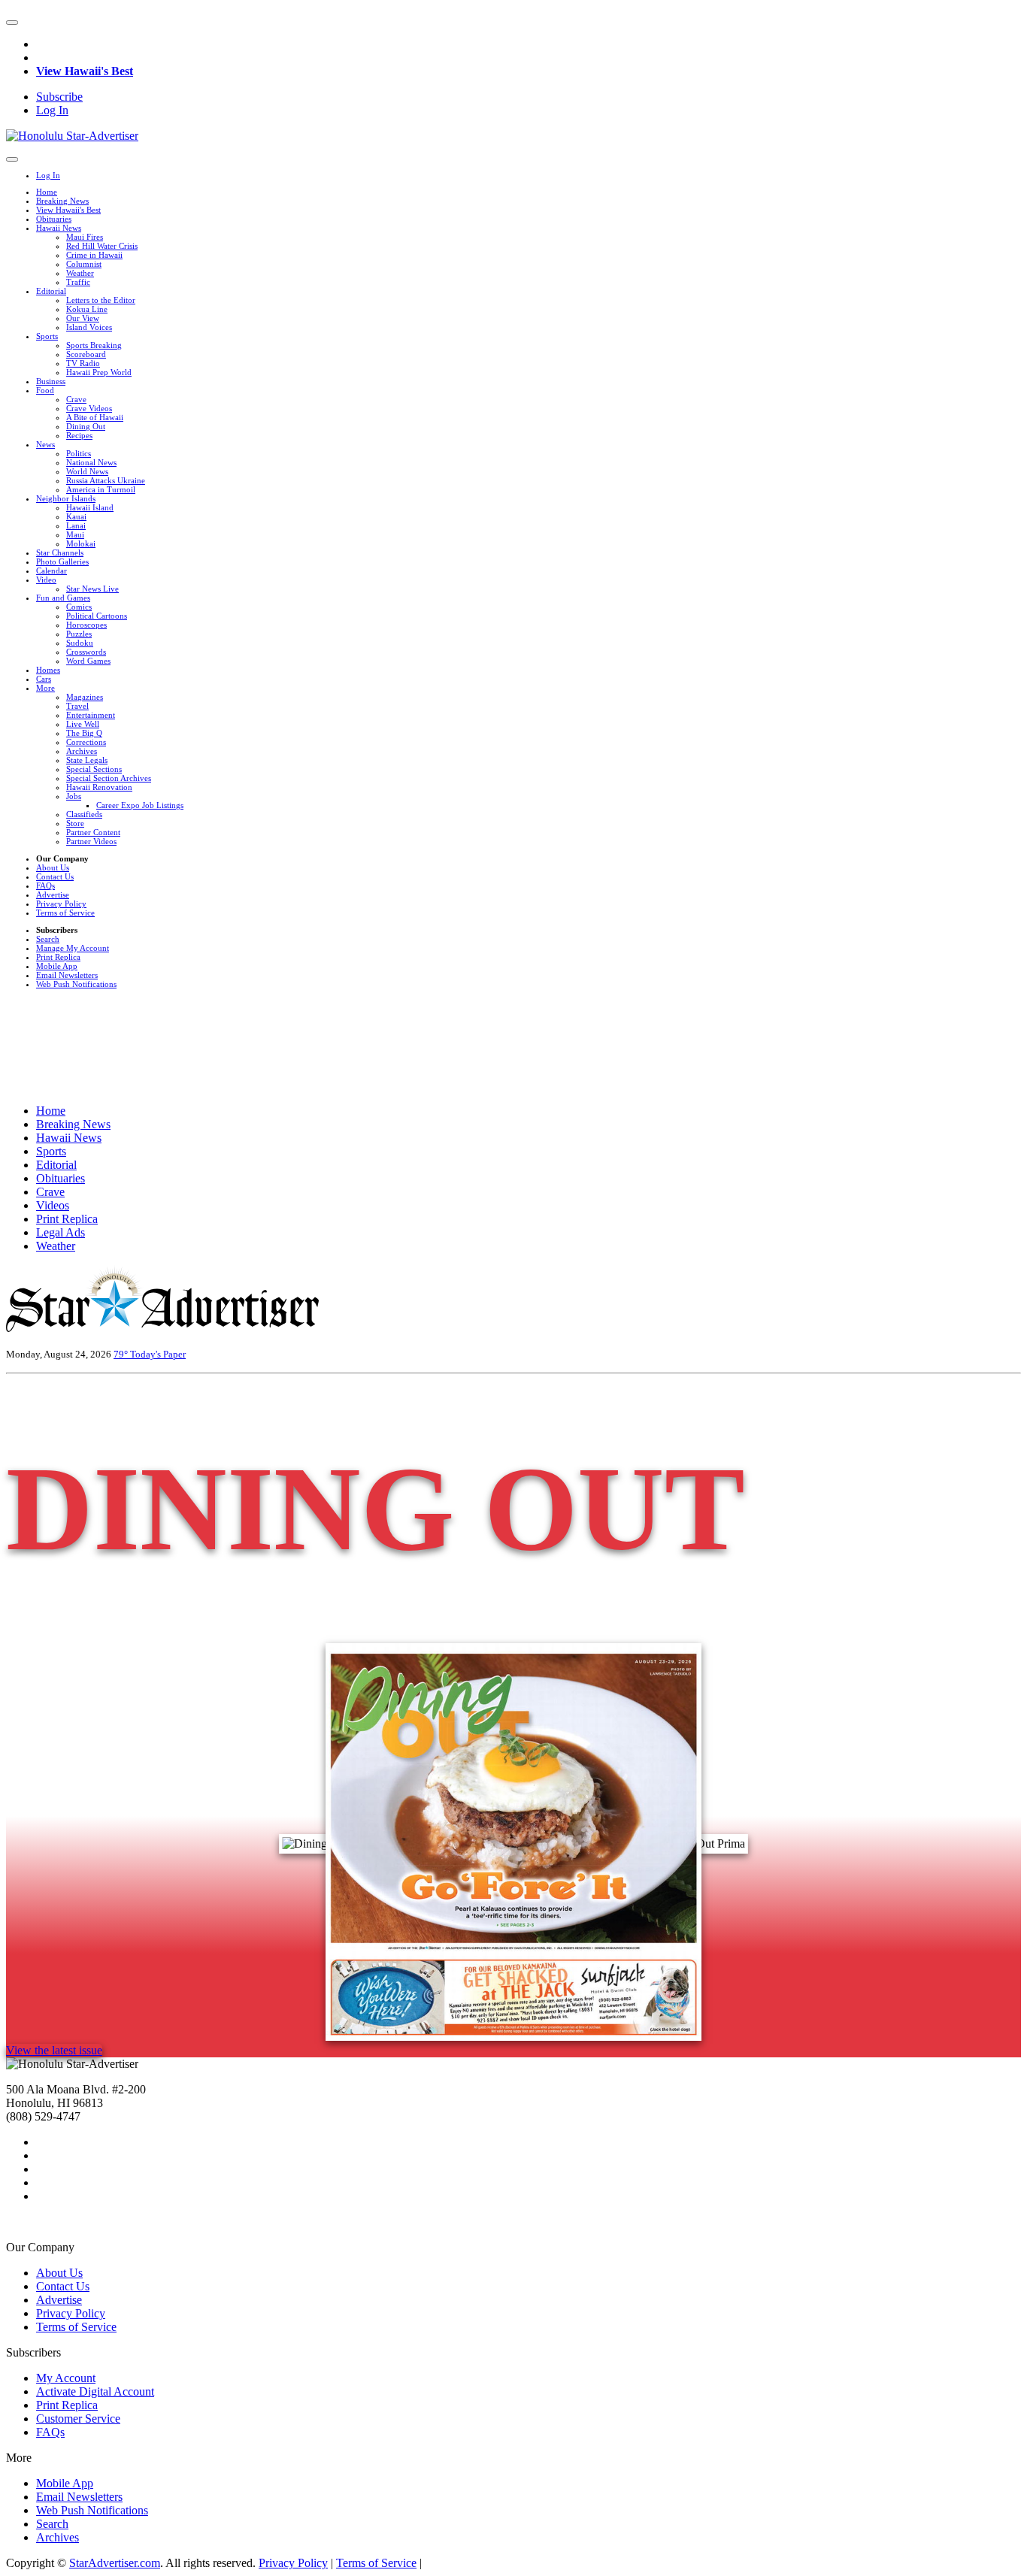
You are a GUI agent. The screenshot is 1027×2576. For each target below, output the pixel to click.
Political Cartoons (97, 616)
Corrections (86, 742)
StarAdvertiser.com (115, 2563)
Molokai (81, 543)
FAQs (45, 885)
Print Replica (58, 957)
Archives (82, 751)
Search (48, 939)
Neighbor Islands (66, 498)
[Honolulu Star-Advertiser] (72, 136)
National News (91, 462)
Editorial (51, 291)
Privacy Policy (61, 904)
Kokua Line (87, 309)
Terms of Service (65, 913)
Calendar (52, 571)
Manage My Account (73, 948)
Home (47, 192)
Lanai (76, 525)
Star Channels (60, 552)
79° (122, 1354)
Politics (79, 453)
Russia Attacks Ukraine (106, 480)
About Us (53, 867)
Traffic (78, 282)
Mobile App (57, 966)
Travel (77, 706)
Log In (52, 110)
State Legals (87, 760)
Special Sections (94, 769)
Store (75, 823)
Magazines (85, 697)
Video (46, 580)
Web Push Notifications (76, 984)
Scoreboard (86, 354)
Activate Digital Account (95, 2391)
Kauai (76, 516)
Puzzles (79, 634)
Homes (48, 670)
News (45, 444)
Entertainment (91, 715)
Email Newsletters (67, 975)
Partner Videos (91, 841)
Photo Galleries (62, 562)
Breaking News (62, 201)
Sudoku (80, 643)
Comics (79, 607)
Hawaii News (59, 228)
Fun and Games (63, 598)
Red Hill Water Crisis (102, 246)
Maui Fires (85, 237)
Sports (47, 336)
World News (87, 471)
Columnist (84, 264)
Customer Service (78, 2419)
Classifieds (84, 814)
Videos (53, 1205)
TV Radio (83, 363)
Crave (76, 399)
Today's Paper (158, 1354)
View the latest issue (54, 2050)
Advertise (53, 894)
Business (51, 381)
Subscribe (59, 97)
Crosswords (86, 652)
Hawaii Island (90, 507)
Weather (80, 273)
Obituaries (54, 219)
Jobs (74, 796)
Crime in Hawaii (94, 255)
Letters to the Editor (101, 300)
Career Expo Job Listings (140, 805)
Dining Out (86, 426)
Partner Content (93, 832)
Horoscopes (86, 625)
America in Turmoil (101, 489)
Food (45, 390)
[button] (12, 23)
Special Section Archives (109, 778)
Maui (75, 534)
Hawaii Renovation (99, 787)
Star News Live (92, 589)
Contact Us (55, 876)
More (45, 688)
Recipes (79, 435)
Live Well (83, 724)
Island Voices (89, 327)
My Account (66, 2378)
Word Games (88, 661)
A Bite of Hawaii (95, 417)
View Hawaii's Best (85, 71)
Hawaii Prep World (99, 372)
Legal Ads (61, 1232)
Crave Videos (89, 408)
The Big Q (84, 733)
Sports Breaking (94, 345)
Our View (83, 318)
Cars (44, 679)
